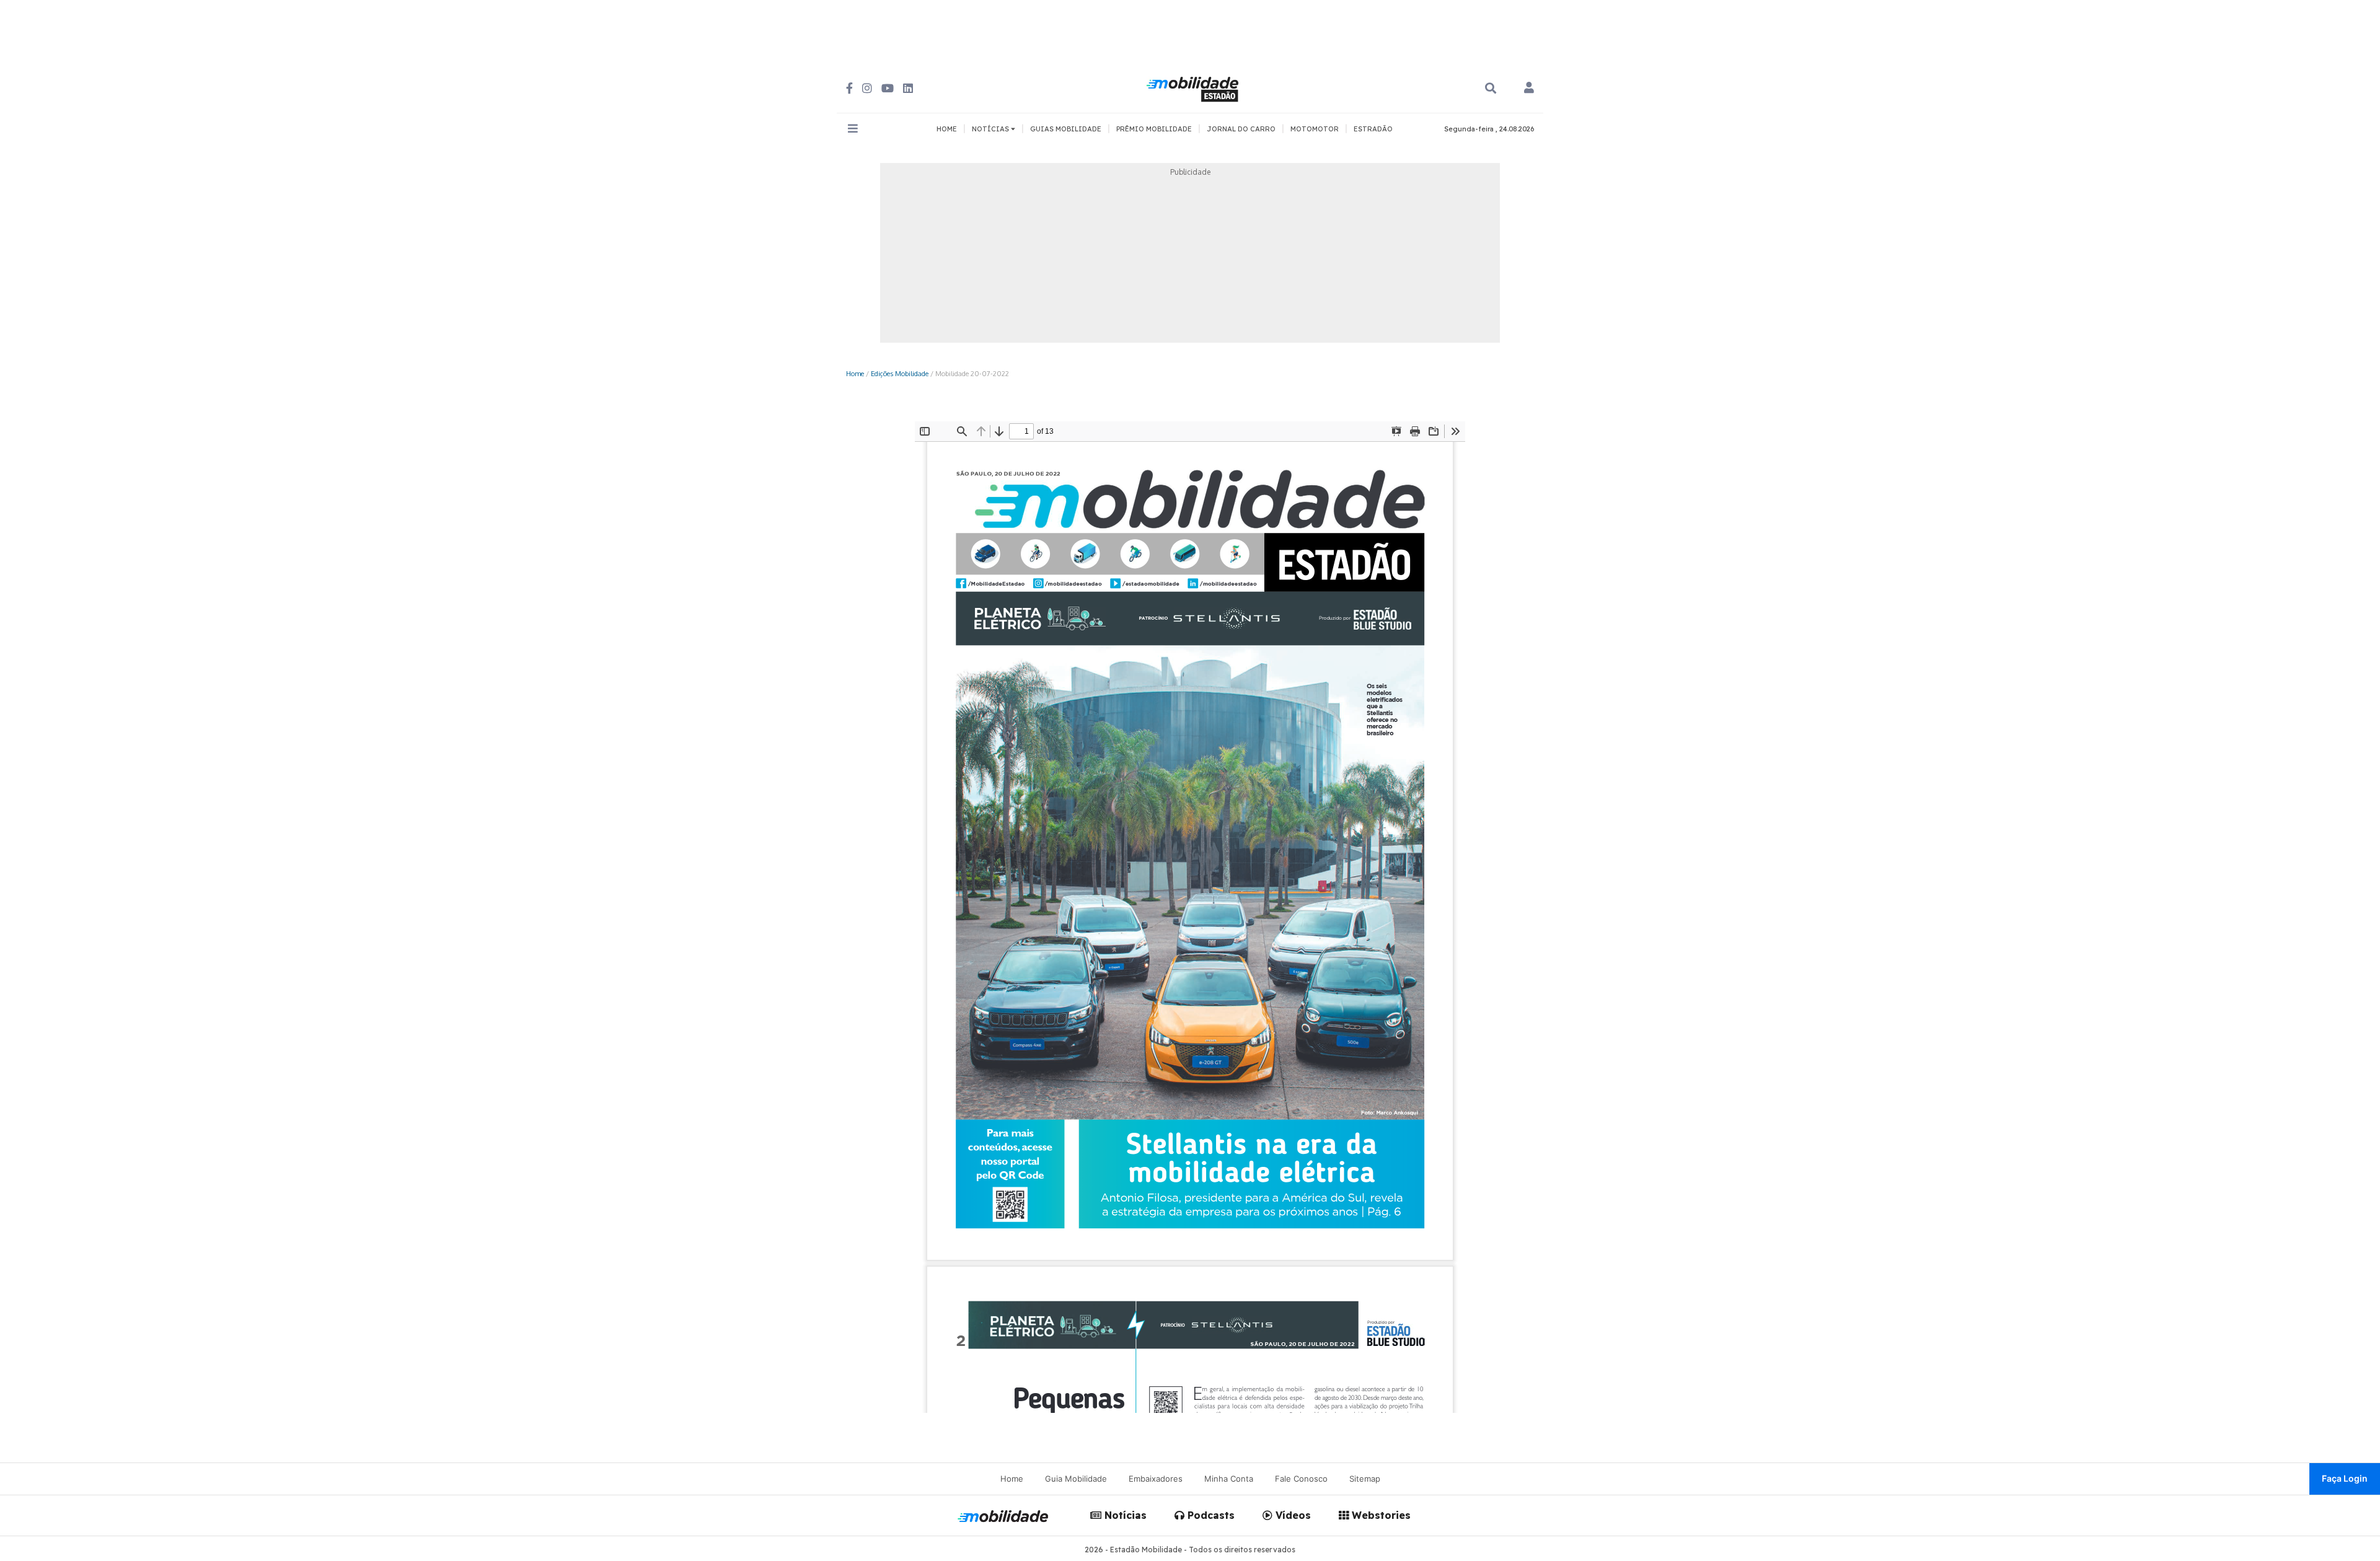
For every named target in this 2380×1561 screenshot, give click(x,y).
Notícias (1124, 1515)
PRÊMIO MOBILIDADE (1154, 129)
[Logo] (1194, 87)
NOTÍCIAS (991, 129)
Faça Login (2345, 1478)
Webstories (1380, 1515)
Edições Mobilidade (900, 373)
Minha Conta (1229, 1479)
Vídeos (1292, 1515)
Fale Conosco (1301, 1479)
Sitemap (1365, 1479)
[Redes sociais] (849, 88)
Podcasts (1210, 1515)
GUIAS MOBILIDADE (1066, 129)
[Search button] (1491, 88)
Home (855, 373)
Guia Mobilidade (1076, 1479)
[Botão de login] (1529, 89)
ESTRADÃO (1373, 129)
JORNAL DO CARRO (1241, 129)
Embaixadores (1156, 1479)
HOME (947, 129)
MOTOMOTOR (1315, 129)
